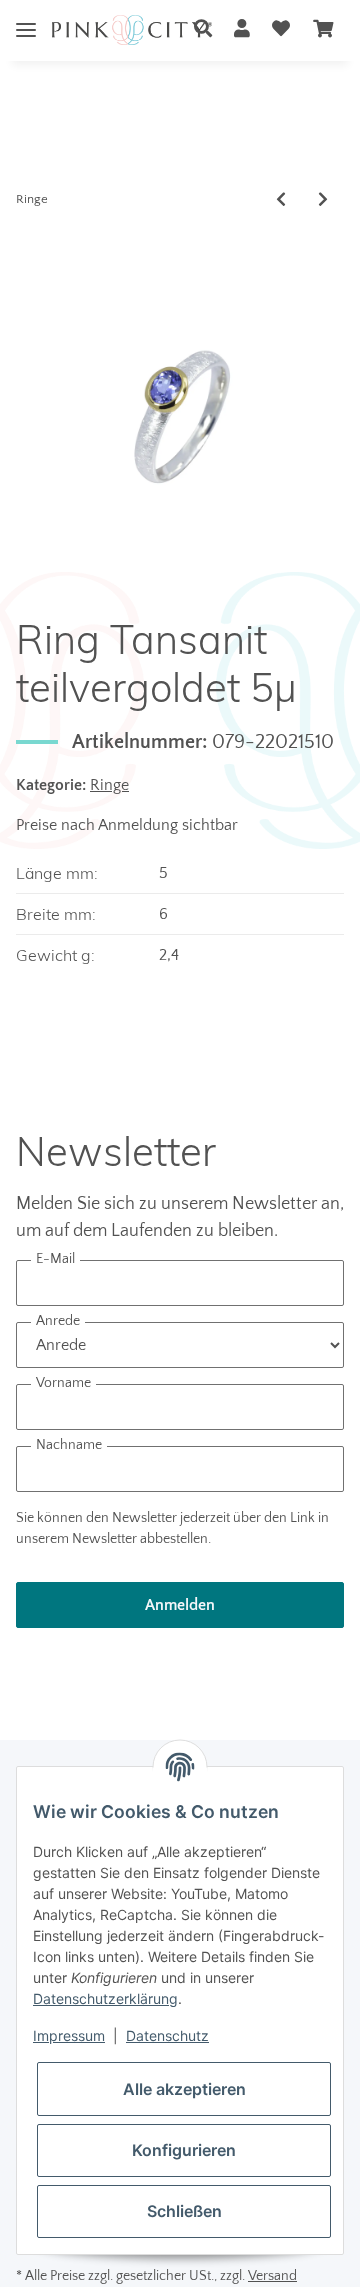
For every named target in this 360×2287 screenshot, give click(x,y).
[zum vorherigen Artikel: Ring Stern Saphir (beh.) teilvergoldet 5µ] (281, 200)
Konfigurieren (184, 2150)
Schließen (184, 2211)
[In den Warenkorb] (32, 244)
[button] (203, 30)
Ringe (109, 785)
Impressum (69, 2035)
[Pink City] (132, 30)
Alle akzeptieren (184, 2089)
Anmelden (180, 1605)
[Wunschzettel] (281, 30)
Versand (272, 2276)
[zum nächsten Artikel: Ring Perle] (323, 200)
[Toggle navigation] (26, 14)
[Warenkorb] (323, 30)
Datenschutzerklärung (105, 1998)
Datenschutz (167, 2035)
